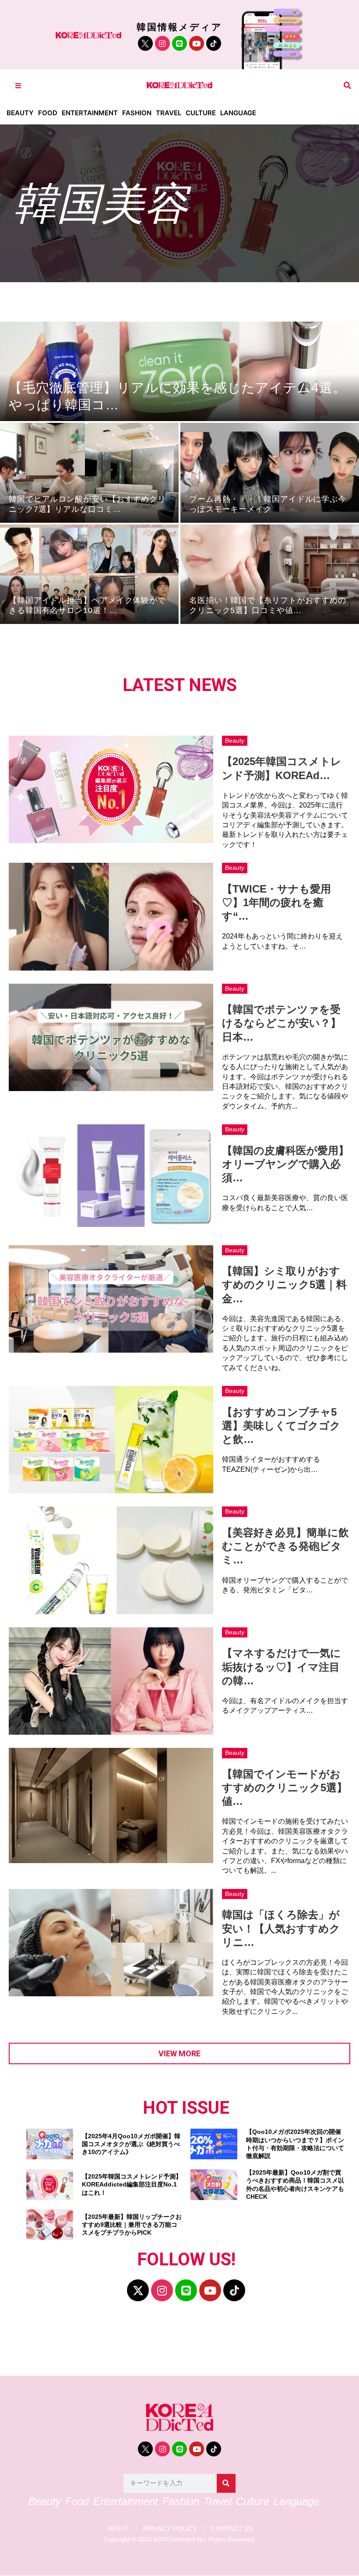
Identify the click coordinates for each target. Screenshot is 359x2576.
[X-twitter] (138, 2290)
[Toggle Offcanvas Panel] (18, 86)
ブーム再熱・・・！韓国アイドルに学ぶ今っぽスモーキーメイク (268, 504)
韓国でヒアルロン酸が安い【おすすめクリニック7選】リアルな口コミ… (87, 504)
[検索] (226, 2483)
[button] (347, 86)
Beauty (20, 113)
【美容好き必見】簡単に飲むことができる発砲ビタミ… (285, 1546)
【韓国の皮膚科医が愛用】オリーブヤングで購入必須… (285, 1164)
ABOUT (118, 2528)
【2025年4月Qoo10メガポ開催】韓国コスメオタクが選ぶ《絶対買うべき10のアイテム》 (131, 2144)
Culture (201, 113)
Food (48, 113)
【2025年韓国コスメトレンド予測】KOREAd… (282, 768)
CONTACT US (232, 2528)
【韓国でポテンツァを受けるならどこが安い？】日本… (282, 1023)
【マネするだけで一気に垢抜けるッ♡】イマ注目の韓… (282, 1667)
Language (238, 113)
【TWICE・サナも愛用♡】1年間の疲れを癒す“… (276, 902)
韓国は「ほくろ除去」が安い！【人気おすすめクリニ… (281, 1928)
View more (179, 2053)
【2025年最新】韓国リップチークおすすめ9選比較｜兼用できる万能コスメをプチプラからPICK (132, 2225)
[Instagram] (162, 43)
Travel (169, 113)
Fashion (137, 113)
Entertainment (90, 113)
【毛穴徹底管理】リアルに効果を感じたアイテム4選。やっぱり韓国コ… (178, 396)
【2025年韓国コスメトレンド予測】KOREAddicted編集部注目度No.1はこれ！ (132, 2184)
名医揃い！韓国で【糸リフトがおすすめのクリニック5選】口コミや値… (268, 605)
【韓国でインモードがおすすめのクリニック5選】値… (285, 1788)
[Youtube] (197, 43)
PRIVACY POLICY (170, 2528)
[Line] (179, 43)
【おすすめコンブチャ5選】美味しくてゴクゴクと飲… (281, 1426)
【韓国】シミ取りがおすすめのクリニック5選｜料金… (284, 1284)
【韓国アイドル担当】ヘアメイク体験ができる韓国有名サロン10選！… (87, 605)
